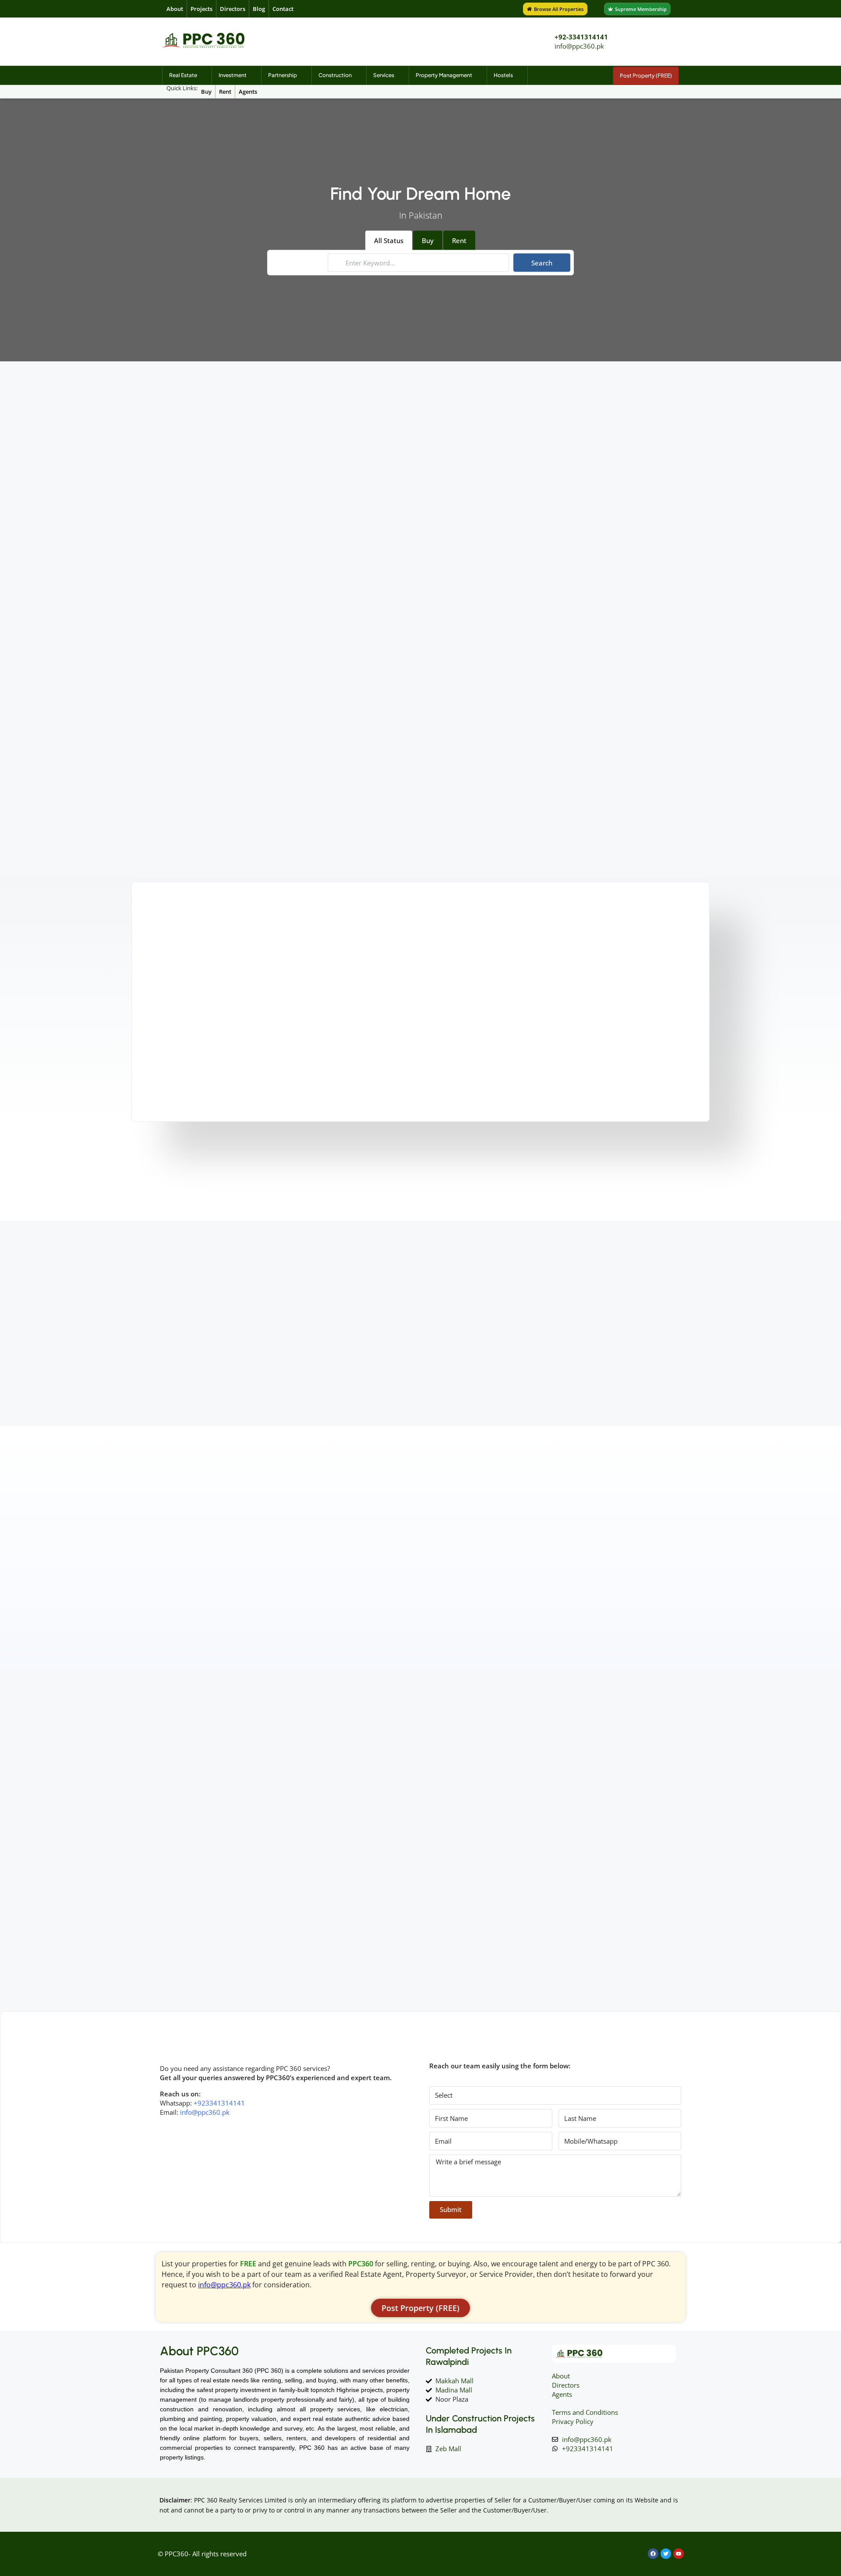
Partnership (283, 75)
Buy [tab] (428, 240)
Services (384, 75)
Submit (451, 2209)
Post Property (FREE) (646, 76)
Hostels (503, 75)
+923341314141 (219, 2103)
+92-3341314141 (581, 37)
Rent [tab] (459, 240)
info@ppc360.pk (579, 46)
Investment (233, 75)
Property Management (444, 75)
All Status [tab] (389, 240)
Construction (335, 75)
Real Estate (183, 75)
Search (542, 263)
